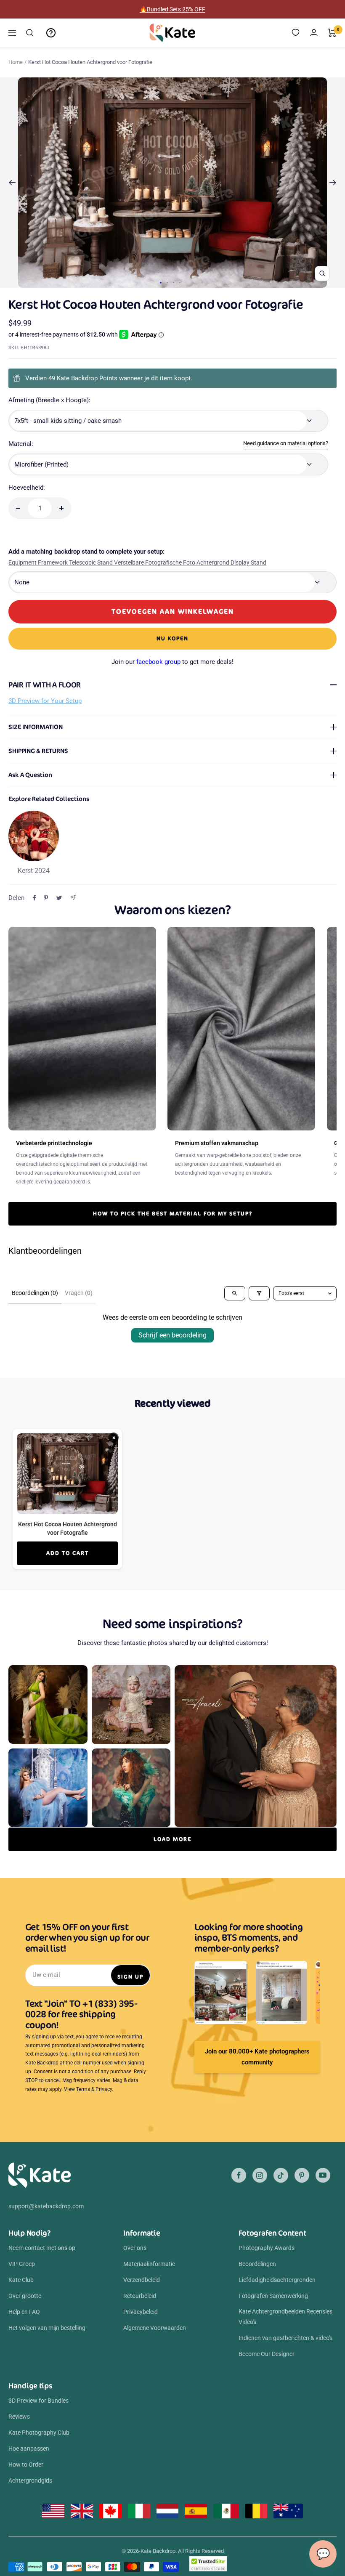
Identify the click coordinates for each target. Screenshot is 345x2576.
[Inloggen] (314, 33)
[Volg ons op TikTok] (281, 2175)
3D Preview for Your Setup (45, 701)
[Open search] (235, 1293)
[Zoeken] (30, 33)
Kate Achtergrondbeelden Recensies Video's (285, 2316)
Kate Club (21, 2280)
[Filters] (259, 1293)
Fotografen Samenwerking (273, 2296)
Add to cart (68, 1553)
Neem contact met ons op (42, 2248)
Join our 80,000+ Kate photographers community (257, 2057)
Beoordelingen (257, 2264)
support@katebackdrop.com (46, 2206)
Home (16, 62)
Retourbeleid (140, 2296)
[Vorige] (12, 183)
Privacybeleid (141, 2312)
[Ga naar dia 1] (161, 283)
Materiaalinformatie (149, 2264)
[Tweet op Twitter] (59, 898)
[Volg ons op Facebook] (239, 2175)
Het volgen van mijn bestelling (47, 2328)
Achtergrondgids (30, 2480)
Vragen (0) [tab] (79, 1293)
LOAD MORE (172, 1839)
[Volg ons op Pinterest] (302, 2175)
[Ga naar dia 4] (180, 283)
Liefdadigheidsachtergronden (277, 2280)
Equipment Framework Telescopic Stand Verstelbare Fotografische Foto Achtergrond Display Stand (137, 562)
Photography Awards (267, 2248)
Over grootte (25, 2296)
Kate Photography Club (39, 2433)
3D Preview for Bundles (38, 2401)
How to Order (26, 2465)
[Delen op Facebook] (34, 898)
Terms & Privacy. (95, 2089)
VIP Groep (22, 2264)
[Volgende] (333, 183)
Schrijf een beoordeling (172, 1335)
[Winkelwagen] (332, 33)
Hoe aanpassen (29, 2449)
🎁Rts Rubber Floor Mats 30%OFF (173, 9)
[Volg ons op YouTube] (323, 2175)
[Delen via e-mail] (73, 898)
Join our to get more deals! (172, 662)
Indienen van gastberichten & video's (285, 2338)
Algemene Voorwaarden (155, 2328)
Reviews (19, 2417)
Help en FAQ (24, 2312)
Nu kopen (172, 638)
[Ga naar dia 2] (167, 283)
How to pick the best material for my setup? (173, 1214)
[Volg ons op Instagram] (260, 2175)
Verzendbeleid (142, 2280)
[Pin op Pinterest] (46, 898)
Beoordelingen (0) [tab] (35, 1293)
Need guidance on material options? (286, 443)
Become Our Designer (267, 2354)
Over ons (135, 2248)
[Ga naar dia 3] (174, 283)
